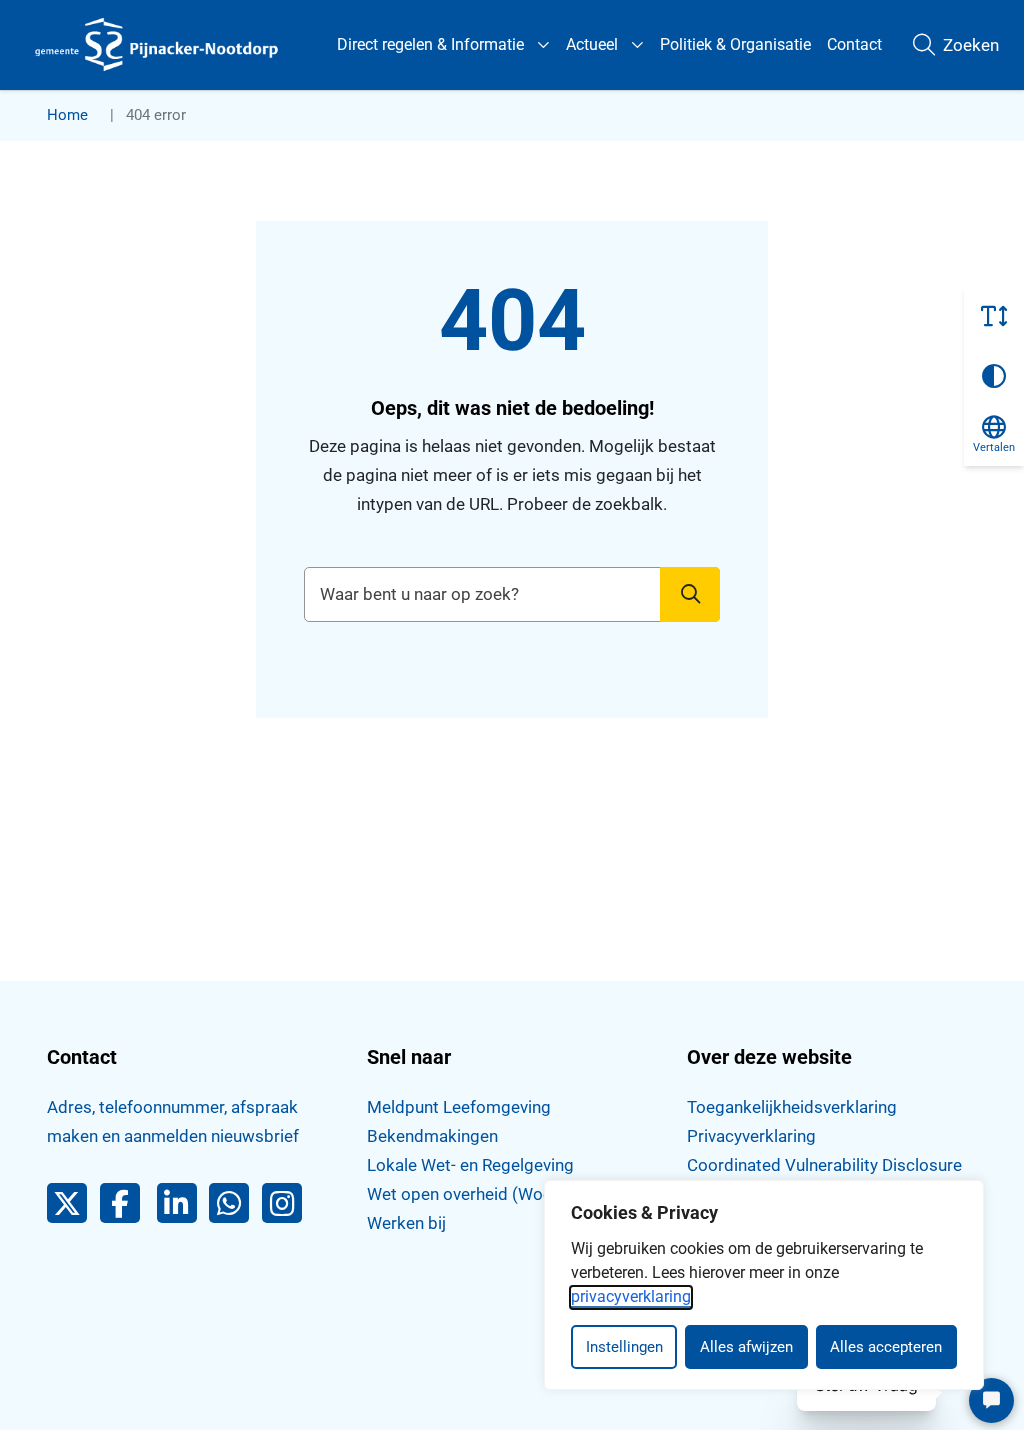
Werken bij (406, 1223)
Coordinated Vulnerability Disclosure (824, 1165)
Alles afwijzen (746, 1347)
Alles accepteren (886, 1347)
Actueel (592, 44)
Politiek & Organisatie (735, 44)
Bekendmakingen (432, 1136)
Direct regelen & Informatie (430, 44)
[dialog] (764, 1285)
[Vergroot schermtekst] (994, 316)
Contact (854, 44)
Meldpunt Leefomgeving (459, 1107)
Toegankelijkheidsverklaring (792, 1107)
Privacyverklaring (751, 1136)
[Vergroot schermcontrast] (994, 376)
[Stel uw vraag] (991, 1400)
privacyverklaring (631, 1296)
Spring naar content (56, 74)
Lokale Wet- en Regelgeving (470, 1165)
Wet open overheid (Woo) (463, 1194)
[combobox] (512, 594)
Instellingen (624, 1347)
